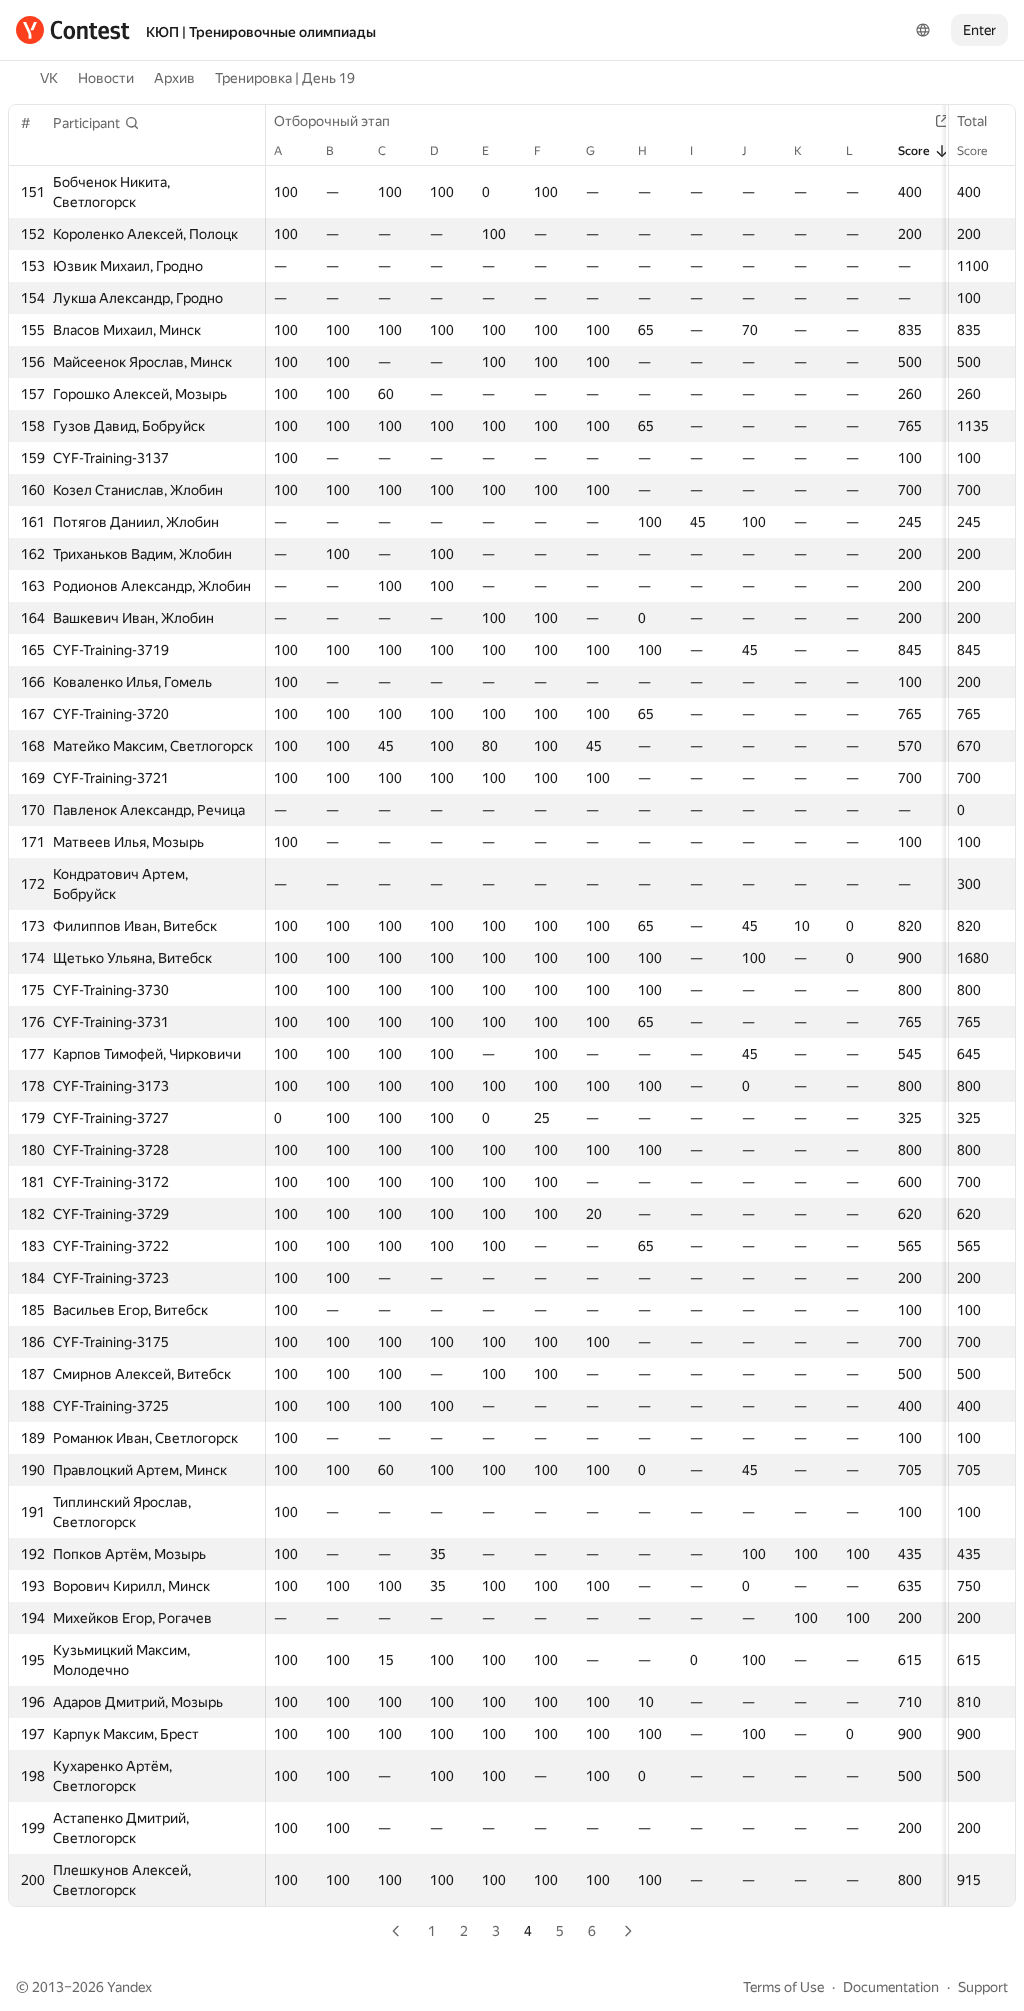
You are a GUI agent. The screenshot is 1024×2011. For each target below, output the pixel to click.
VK (49, 78)
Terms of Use (783, 1987)
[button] (96, 123)
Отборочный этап (332, 121)
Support (983, 1987)
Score (972, 151)
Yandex (129, 1987)
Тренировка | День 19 (285, 78)
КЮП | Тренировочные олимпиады (261, 32)
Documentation (891, 1987)
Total (972, 121)
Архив (174, 78)
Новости (106, 78)
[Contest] (73, 30)
